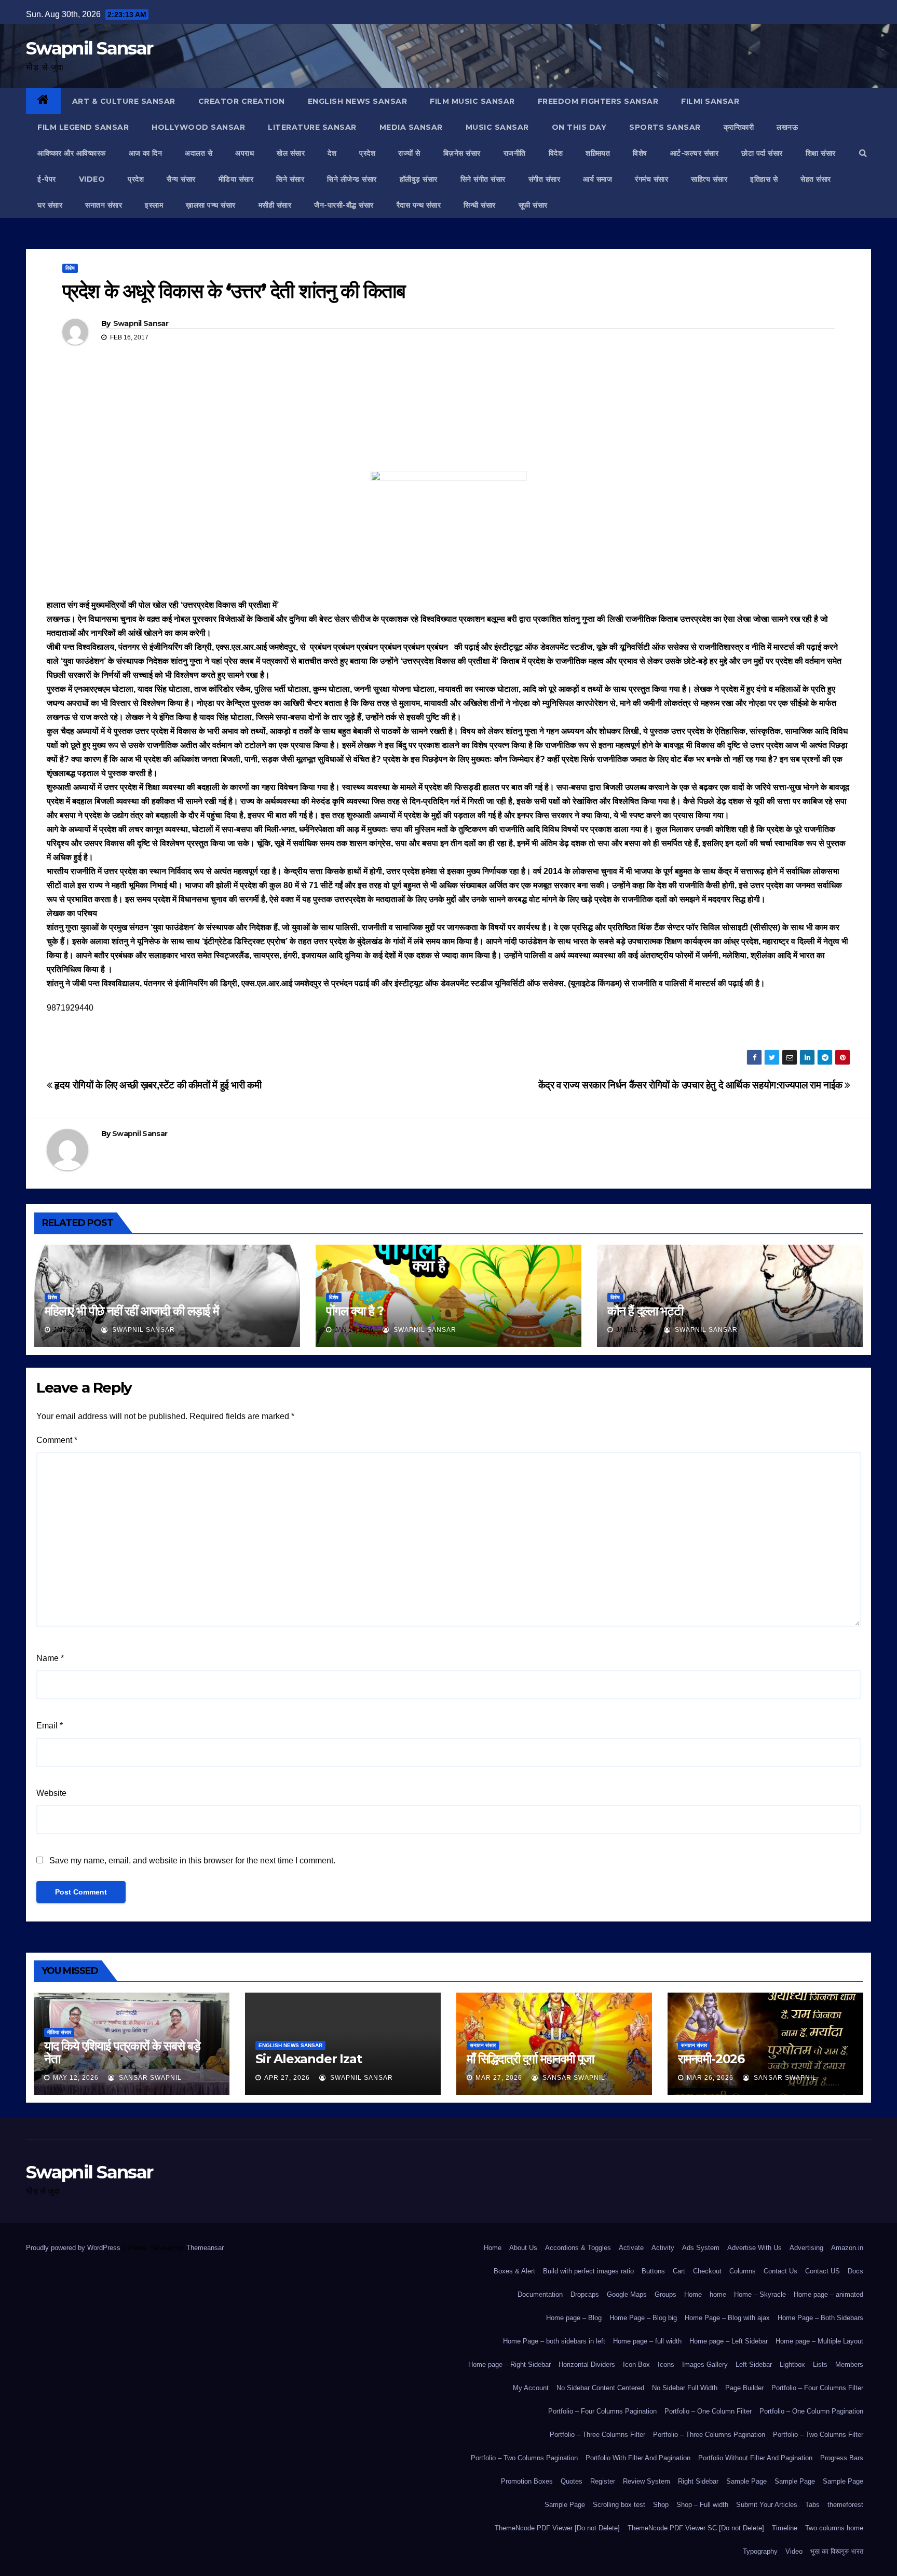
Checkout (707, 2271)
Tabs (812, 2505)
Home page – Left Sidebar (729, 2341)
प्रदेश (367, 153)
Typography (760, 2551)
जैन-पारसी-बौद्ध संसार (344, 205)
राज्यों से (409, 153)
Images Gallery (705, 2364)
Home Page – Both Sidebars (820, 2318)
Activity (663, 2248)
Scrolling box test (619, 2505)
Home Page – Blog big (643, 2318)
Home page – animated (828, 2294)
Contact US (823, 2271)
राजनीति (515, 153)
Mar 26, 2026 (710, 2078)
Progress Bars (842, 2458)
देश (332, 153)
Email (50, 1726)
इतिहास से (764, 179)
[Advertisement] (448, 422)
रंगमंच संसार (651, 179)
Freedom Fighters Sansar (598, 101)
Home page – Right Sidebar (509, 2364)
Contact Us (780, 2271)
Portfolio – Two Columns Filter (818, 2435)
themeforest (845, 2505)
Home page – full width (647, 2341)
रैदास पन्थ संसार (419, 205)
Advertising (806, 2248)
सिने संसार (290, 179)
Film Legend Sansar (83, 127)
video (92, 179)
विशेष (640, 153)
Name (50, 1658)
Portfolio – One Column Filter (708, 2411)
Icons (666, 2364)
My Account (531, 2388)
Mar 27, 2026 (499, 2078)
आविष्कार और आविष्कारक (72, 153)
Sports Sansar (665, 127)
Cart (679, 2271)
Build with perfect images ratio (588, 2271)
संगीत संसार (545, 179)
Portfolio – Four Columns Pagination (602, 2411)
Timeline (785, 2528)
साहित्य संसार (709, 179)
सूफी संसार (533, 205)
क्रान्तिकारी (739, 127)
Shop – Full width (702, 2505)
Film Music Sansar (472, 101)
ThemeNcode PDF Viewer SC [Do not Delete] (696, 2528)
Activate (631, 2248)
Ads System (701, 2248)
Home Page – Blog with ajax (727, 2318)
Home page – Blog (574, 2318)
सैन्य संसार (181, 179)
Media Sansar (411, 127)
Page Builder (744, 2388)
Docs (855, 2271)
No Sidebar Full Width (685, 2388)
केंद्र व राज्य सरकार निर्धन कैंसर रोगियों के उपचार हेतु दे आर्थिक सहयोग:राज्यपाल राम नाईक (692, 1085)
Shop (661, 2505)
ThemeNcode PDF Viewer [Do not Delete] (557, 2528)
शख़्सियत (598, 153)
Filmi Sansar (710, 101)
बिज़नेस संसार (462, 153)
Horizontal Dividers (587, 2364)
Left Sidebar (754, 2364)
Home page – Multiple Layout (819, 2341)
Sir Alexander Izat (308, 2059)
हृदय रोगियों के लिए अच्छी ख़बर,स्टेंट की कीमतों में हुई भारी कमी (157, 1085)
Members (849, 2364)
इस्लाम (154, 205)
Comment (57, 1440)
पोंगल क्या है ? (355, 1311)
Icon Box (636, 2364)
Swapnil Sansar (89, 48)
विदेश (556, 153)
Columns (743, 2271)
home (718, 2294)
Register (603, 2481)
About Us (523, 2248)
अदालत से (199, 153)
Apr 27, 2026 (287, 2078)
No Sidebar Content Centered (600, 2388)
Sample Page (746, 2481)
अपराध (244, 153)
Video (794, 2551)
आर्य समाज (597, 179)
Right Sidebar (698, 2481)
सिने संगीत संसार (483, 179)
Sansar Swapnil (149, 2078)
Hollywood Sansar (198, 127)
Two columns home (834, 2528)
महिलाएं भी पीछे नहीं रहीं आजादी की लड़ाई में (132, 1311)
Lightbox (792, 2364)
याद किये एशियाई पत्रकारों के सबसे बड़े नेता (122, 2052)
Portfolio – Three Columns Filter (597, 2435)
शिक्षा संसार (821, 153)
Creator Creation (242, 101)
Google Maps (627, 2294)
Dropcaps (585, 2294)
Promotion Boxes (527, 2481)
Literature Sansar (312, 127)
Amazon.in (847, 2248)
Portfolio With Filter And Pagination (638, 2458)
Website (51, 1793)
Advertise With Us (755, 2248)
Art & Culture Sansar (124, 101)
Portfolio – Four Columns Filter (817, 2388)
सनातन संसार (104, 205)
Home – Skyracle (760, 2294)
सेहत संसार (816, 179)
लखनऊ (787, 127)
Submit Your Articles (767, 2505)
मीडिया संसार (236, 179)
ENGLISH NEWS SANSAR (358, 101)
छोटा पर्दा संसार (762, 153)
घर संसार (50, 205)
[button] (863, 153)
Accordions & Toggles (578, 2248)
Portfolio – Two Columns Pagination (524, 2458)
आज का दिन (146, 153)
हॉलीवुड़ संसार (419, 179)
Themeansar (205, 2248)
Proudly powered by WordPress (74, 2248)
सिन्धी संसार (480, 205)
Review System (647, 2481)
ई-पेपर (47, 179)
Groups (665, 2294)
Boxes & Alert (514, 2271)
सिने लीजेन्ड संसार (352, 179)
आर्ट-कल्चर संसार (695, 153)
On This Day (579, 127)
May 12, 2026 (76, 2078)
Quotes (572, 2481)
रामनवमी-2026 (711, 2059)
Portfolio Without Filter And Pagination (755, 2458)
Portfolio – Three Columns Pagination (709, 2435)
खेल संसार (291, 153)
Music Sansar (497, 127)
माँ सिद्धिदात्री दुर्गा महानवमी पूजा (530, 2059)
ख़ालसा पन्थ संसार (211, 205)
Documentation (540, 2294)
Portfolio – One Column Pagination (811, 2411)
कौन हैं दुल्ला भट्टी (645, 1311)
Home (493, 2248)
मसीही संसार (275, 205)
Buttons (653, 2271)
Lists (820, 2364)
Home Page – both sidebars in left (554, 2341)
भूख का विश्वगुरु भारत (837, 2551)
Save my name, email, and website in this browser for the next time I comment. (192, 1861)
